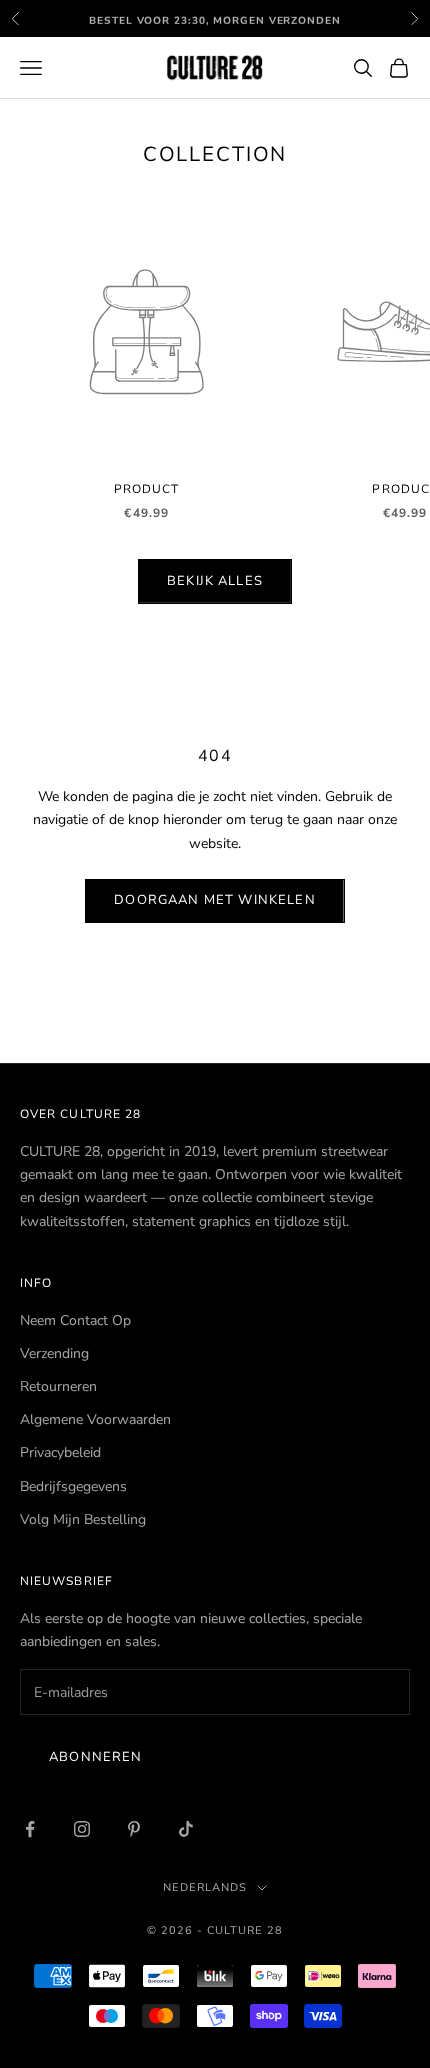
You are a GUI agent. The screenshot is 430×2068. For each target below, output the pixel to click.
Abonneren (96, 1757)
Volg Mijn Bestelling (83, 1519)
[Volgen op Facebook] (30, 1829)
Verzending (54, 1353)
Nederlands (205, 1887)
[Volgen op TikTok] (186, 1829)
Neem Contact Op (75, 1320)
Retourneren (58, 1386)
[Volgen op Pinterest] (134, 1829)
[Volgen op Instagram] (82, 1829)
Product (147, 489)
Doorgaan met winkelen (215, 900)
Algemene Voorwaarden (95, 1419)
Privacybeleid (60, 1452)
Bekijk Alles (215, 581)
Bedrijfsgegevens (73, 1486)
